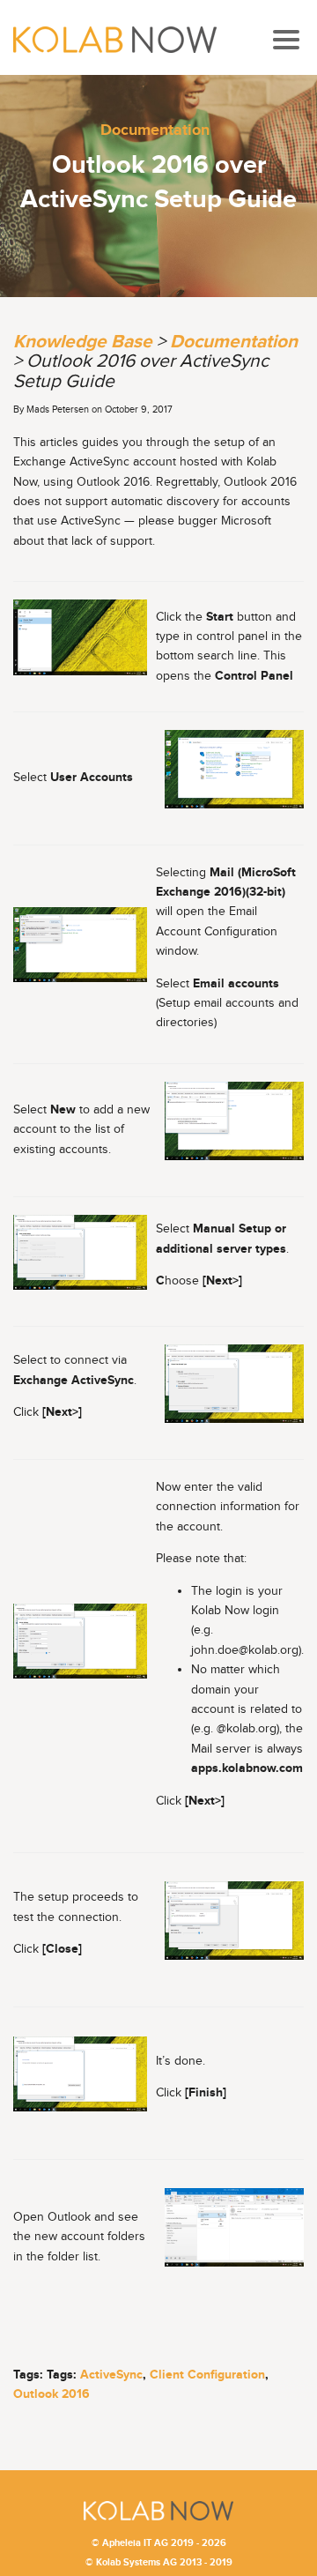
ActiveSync (111, 2375)
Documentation (155, 130)
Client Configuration (207, 2375)
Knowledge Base (83, 342)
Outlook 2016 (52, 2394)
